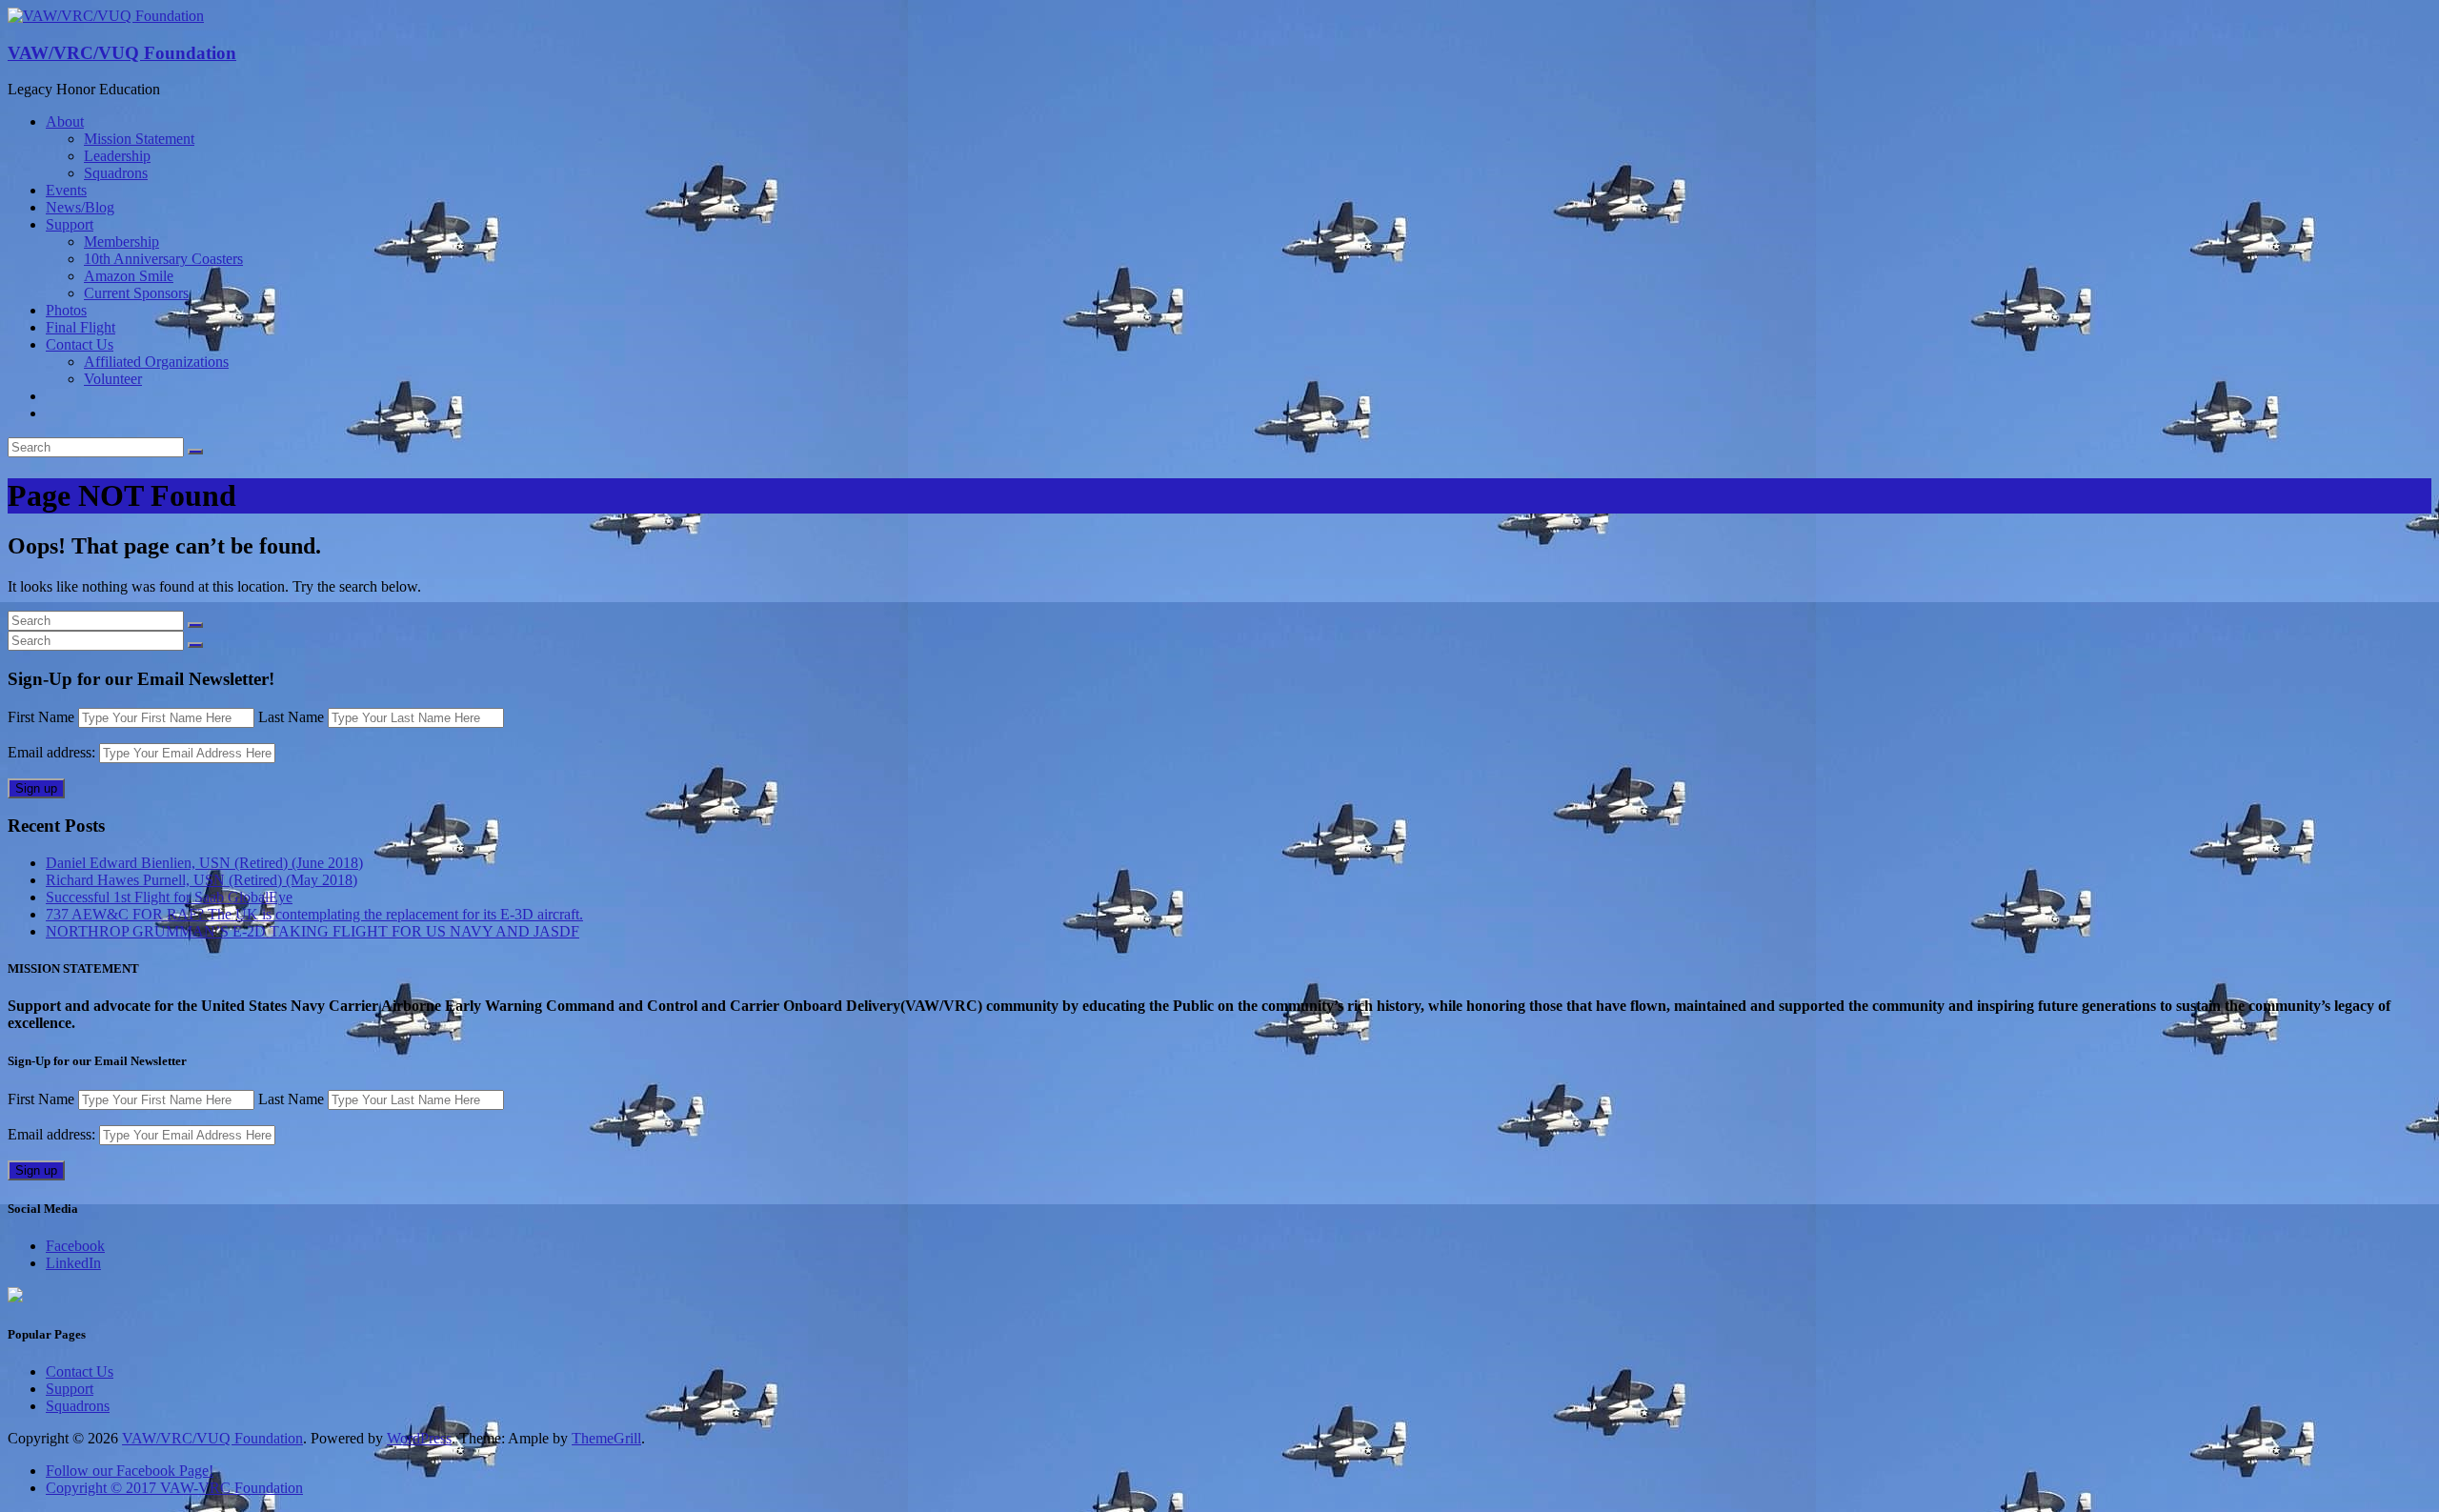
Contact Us (80, 344)
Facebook (75, 1246)
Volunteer (113, 379)
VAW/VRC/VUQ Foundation (122, 53)
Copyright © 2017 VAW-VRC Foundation (174, 1488)
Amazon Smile (129, 276)
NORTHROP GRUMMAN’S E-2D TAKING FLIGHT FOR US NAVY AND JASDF (312, 931)
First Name (41, 717)
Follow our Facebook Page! (130, 1471)
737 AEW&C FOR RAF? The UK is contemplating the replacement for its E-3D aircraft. (314, 914)
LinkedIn (73, 1263)
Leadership (117, 156)
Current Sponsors (136, 293)
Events (66, 190)
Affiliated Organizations (156, 362)
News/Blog (80, 207)
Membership (121, 242)
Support (70, 224)
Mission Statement (139, 139)
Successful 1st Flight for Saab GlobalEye (169, 897)
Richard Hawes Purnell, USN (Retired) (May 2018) (202, 880)
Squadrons (116, 173)
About (65, 121)
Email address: (53, 752)
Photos (66, 310)
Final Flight (81, 327)
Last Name (291, 717)
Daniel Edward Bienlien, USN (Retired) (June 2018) (204, 863)
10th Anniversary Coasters (163, 259)
